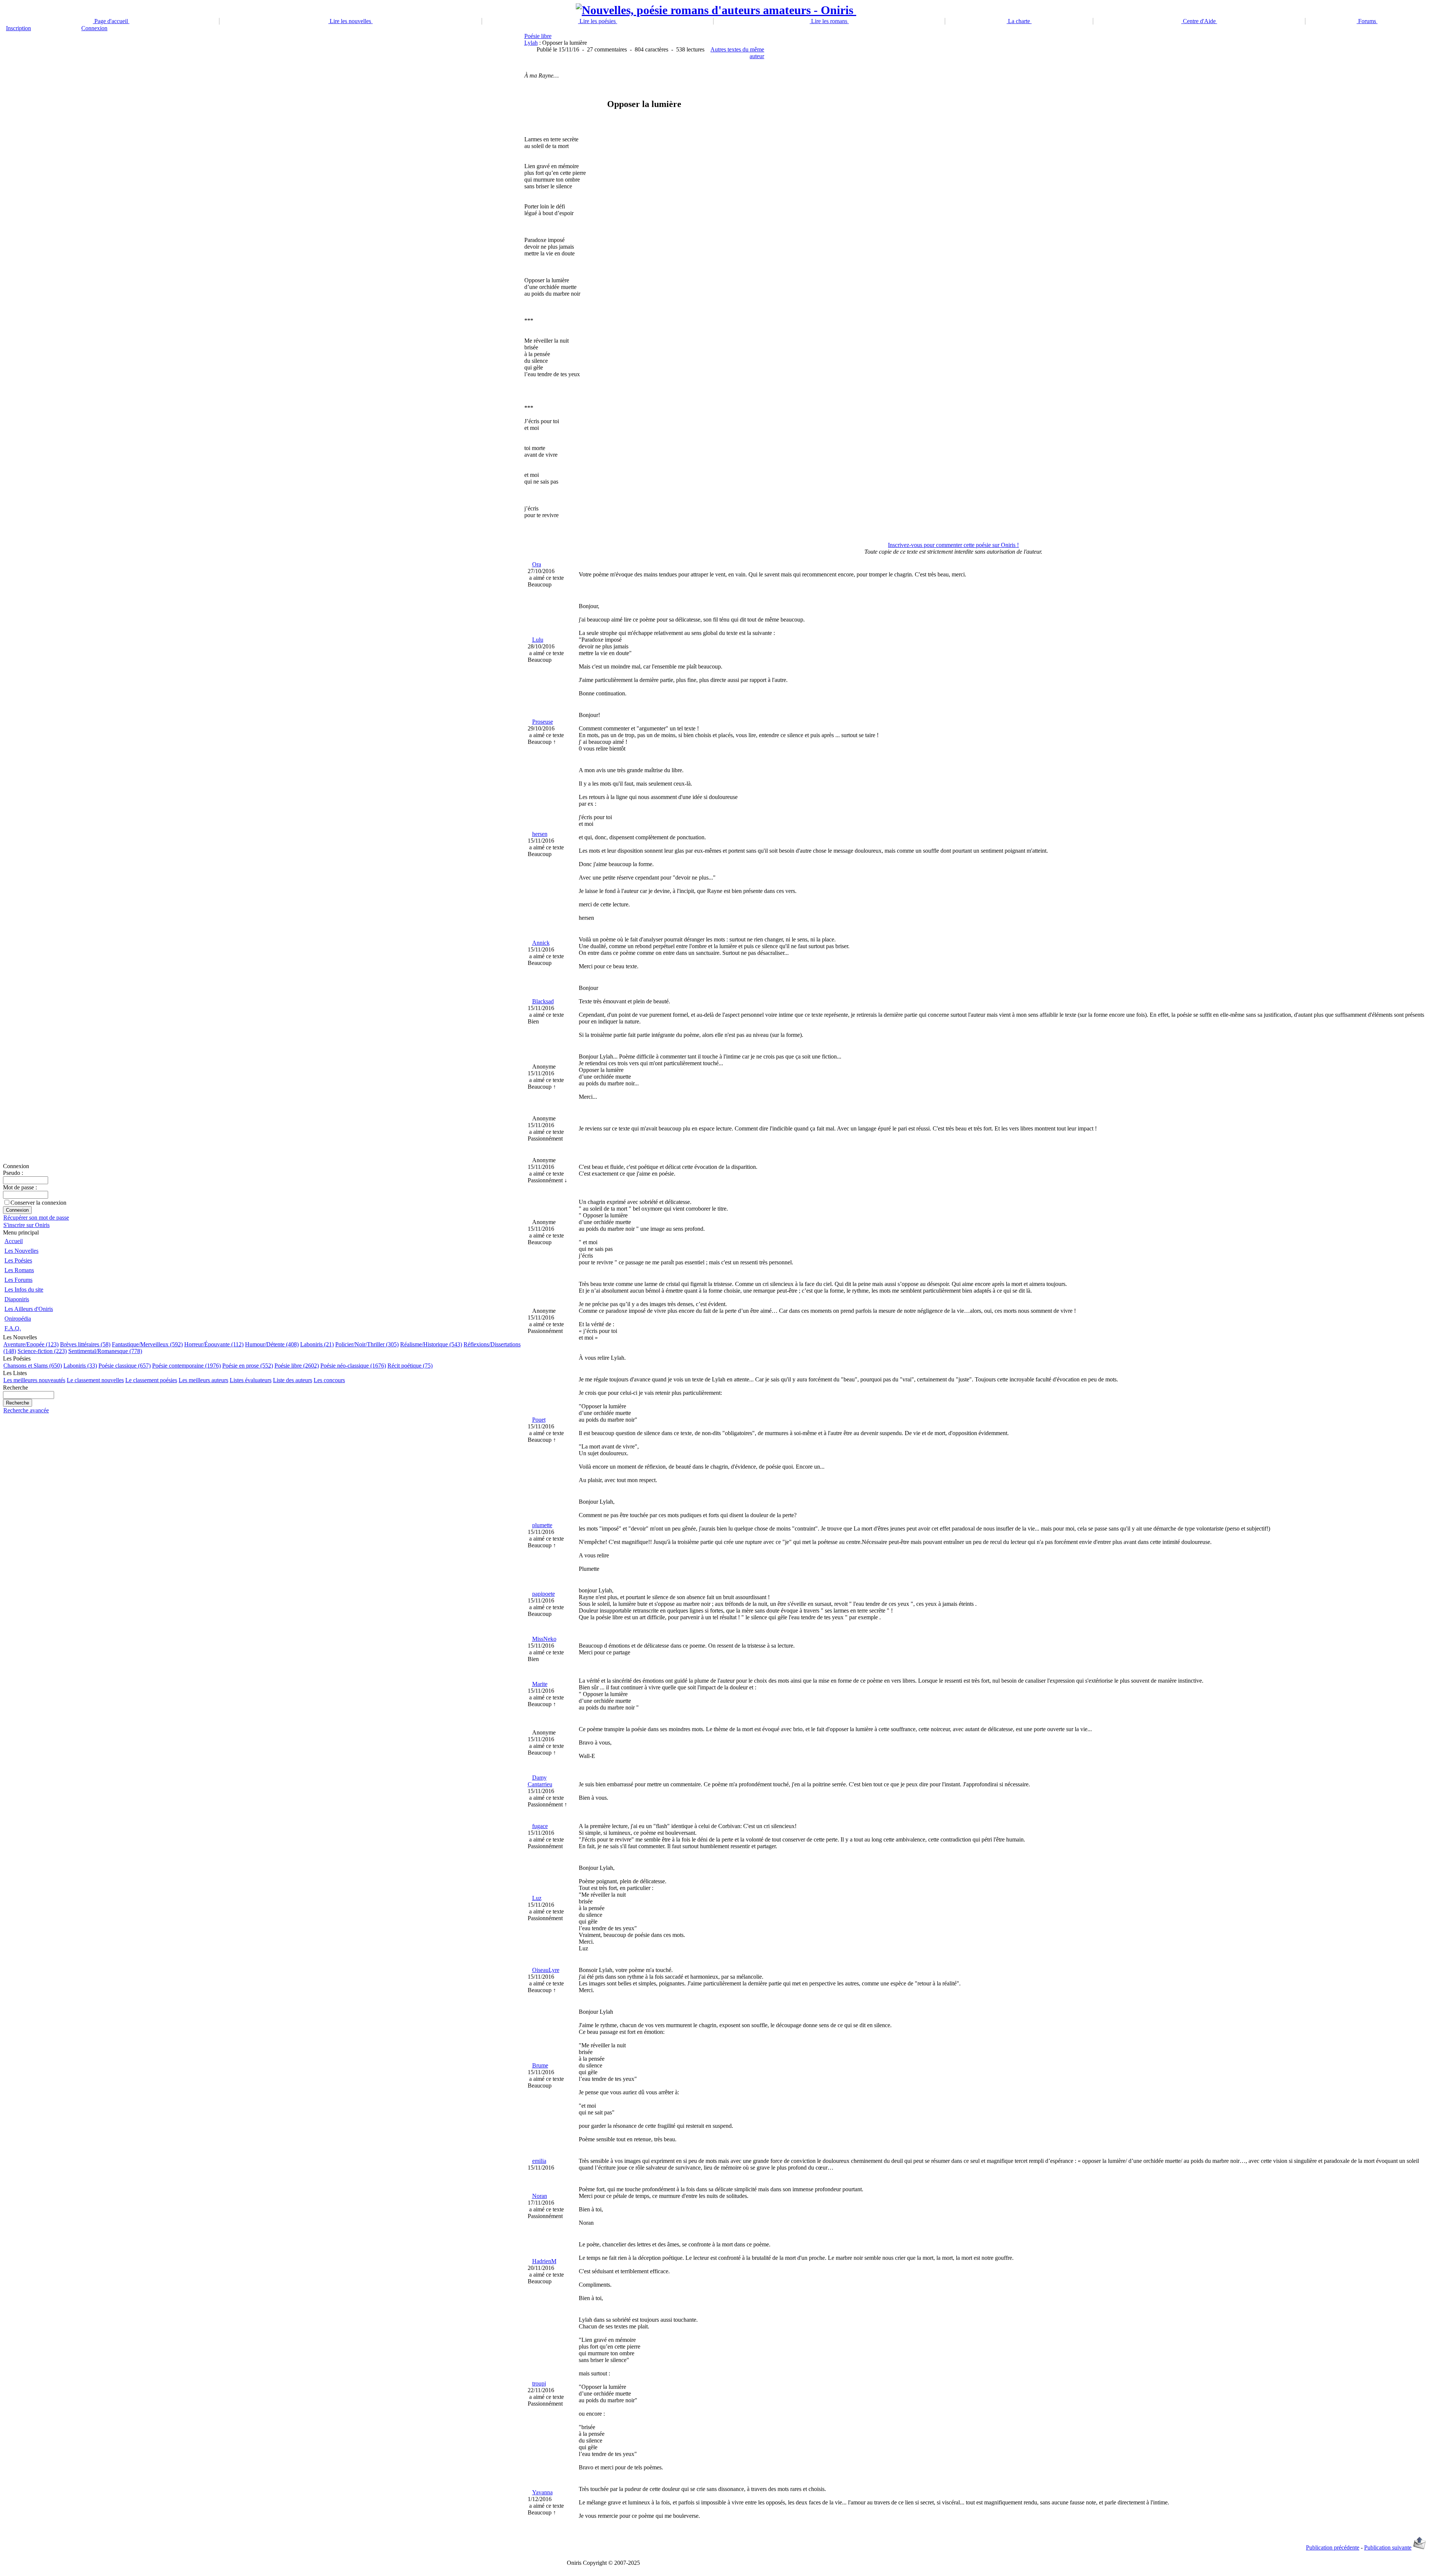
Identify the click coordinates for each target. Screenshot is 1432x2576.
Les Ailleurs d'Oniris (29, 1309)
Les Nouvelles (21, 1251)
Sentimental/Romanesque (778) (105, 1351)
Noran (540, 2196)
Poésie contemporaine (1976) (186, 1366)
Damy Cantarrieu (540, 1781)
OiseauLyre (546, 1970)
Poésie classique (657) (125, 1366)
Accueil (14, 1241)
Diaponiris (17, 1299)
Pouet (539, 1420)
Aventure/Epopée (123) (31, 1344)
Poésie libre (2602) (297, 1366)
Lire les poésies (598, 21)
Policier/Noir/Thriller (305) (367, 1344)
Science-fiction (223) (42, 1351)
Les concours (329, 1380)
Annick (541, 943)
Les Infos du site (24, 1289)
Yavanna (542, 2492)
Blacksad (543, 1001)
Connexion (94, 28)
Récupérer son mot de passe (36, 1218)
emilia (539, 2161)
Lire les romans (829, 21)
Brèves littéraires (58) (85, 1344)
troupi (539, 2383)
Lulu (538, 640)
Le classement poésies (151, 1380)
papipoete (544, 1594)
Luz (537, 1898)
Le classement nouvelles (95, 1380)
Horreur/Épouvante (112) (214, 1344)
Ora (537, 564)
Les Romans (19, 1270)
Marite (540, 1684)
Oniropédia (18, 1319)
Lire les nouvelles (350, 21)
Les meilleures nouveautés (34, 1380)
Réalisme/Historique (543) (431, 1344)
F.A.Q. (13, 1328)
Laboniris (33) (80, 1366)
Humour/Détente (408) (272, 1344)
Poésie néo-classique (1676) (353, 1366)
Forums (1367, 21)
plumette (542, 1525)
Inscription (18, 28)
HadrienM (544, 2261)
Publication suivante (1388, 2547)
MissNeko (544, 1639)
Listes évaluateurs (251, 1380)
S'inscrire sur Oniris (26, 1225)
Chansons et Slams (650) (33, 1366)
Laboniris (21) (317, 1344)
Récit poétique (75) (410, 1366)
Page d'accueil (111, 21)
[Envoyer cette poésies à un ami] (1420, 2547)
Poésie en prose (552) (248, 1366)
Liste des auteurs (293, 1380)
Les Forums (18, 1280)
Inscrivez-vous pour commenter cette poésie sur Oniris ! (953, 545)
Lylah (531, 43)
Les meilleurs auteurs (203, 1380)
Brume (540, 2065)
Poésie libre (538, 36)
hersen (540, 834)
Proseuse (543, 722)
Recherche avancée (26, 1410)
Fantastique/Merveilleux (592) (147, 1344)
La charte (1019, 21)
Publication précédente (1333, 2547)
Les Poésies (18, 1260)
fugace (540, 1826)
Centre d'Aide (1199, 21)
